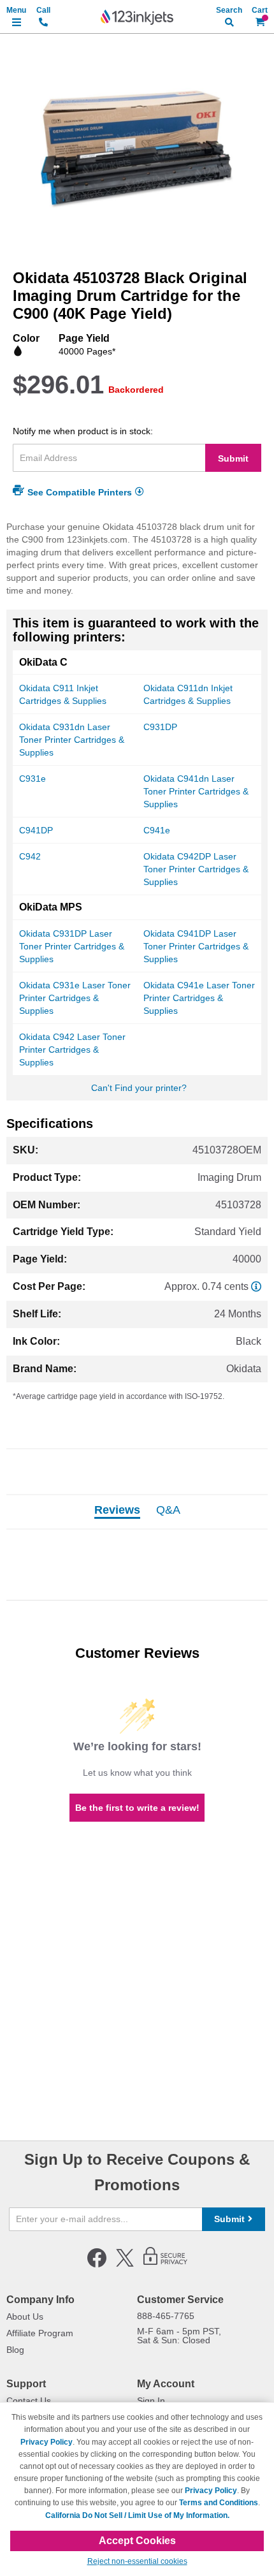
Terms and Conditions (219, 2503)
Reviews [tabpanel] (117, 1511)
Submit (233, 458)
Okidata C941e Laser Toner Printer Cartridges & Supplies (199, 998)
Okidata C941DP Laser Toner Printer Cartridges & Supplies (196, 946)
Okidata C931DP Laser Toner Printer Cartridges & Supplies (72, 946)
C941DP (36, 830)
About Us (25, 2316)
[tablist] (137, 1512)
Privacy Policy (47, 2442)
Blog (15, 2350)
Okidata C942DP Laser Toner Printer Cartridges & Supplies (196, 869)
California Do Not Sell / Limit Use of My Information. (137, 2515)
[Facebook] (97, 2265)
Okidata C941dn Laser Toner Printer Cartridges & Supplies (196, 791)
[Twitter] (125, 2265)
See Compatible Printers (80, 492)
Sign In (151, 2401)
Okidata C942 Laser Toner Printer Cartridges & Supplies (72, 1050)
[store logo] (137, 17)
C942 (30, 856)
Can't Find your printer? (139, 1088)
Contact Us (29, 2401)
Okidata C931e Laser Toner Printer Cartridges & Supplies (75, 998)
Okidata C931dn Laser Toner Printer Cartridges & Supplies (72, 740)
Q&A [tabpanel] (168, 1511)
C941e (157, 830)
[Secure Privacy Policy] (165, 2265)
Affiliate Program (40, 2333)
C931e (32, 779)
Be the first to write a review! (137, 1808)
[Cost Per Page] (256, 1286)
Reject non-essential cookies (137, 2561)
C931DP (160, 727)
